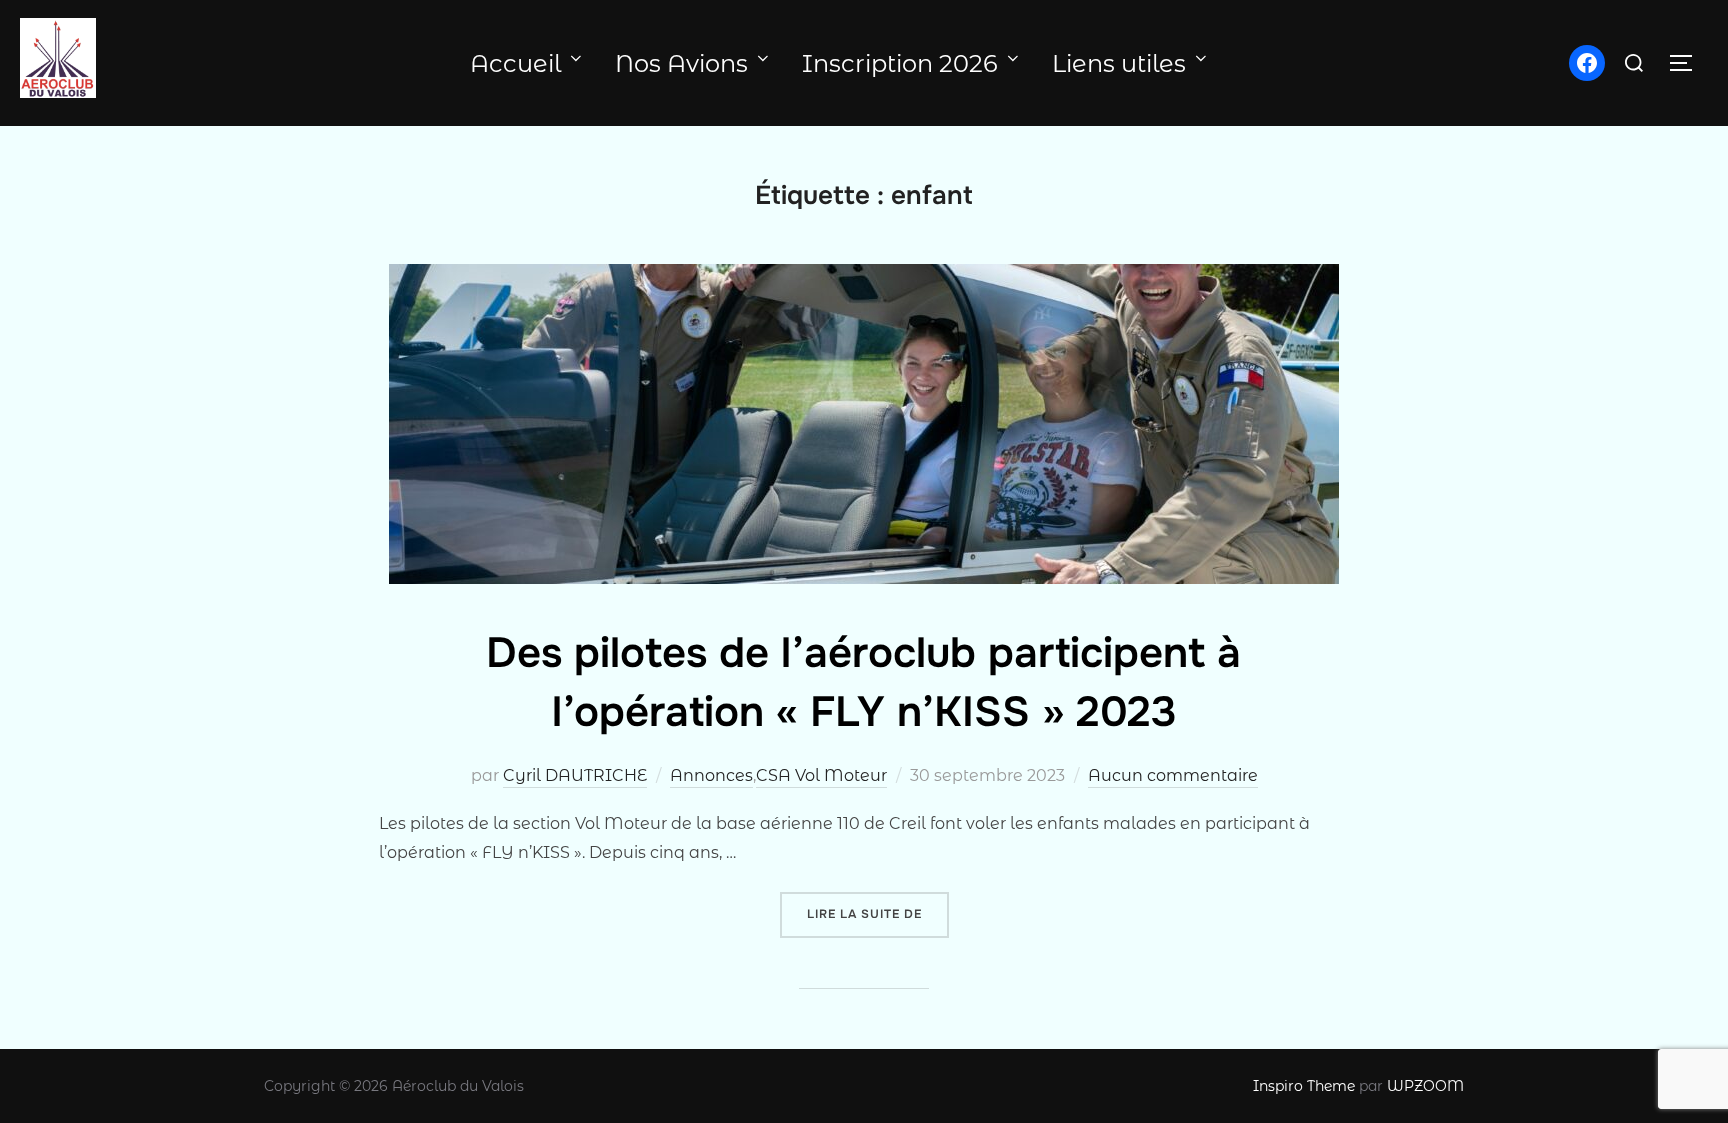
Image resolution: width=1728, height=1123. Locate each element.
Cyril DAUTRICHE (575, 775)
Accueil (515, 63)
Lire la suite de (878, 913)
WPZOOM (1425, 1086)
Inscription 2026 (900, 63)
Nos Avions (681, 63)
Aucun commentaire (1173, 775)
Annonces (711, 775)
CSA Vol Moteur (821, 775)
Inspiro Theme (1304, 1086)
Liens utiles (1119, 63)
